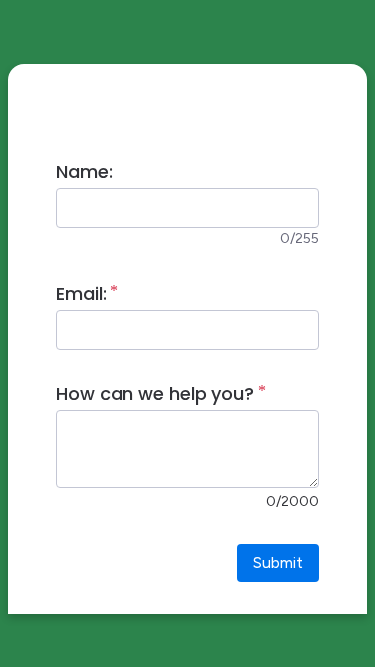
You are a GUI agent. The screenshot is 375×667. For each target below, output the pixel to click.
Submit (278, 562)
